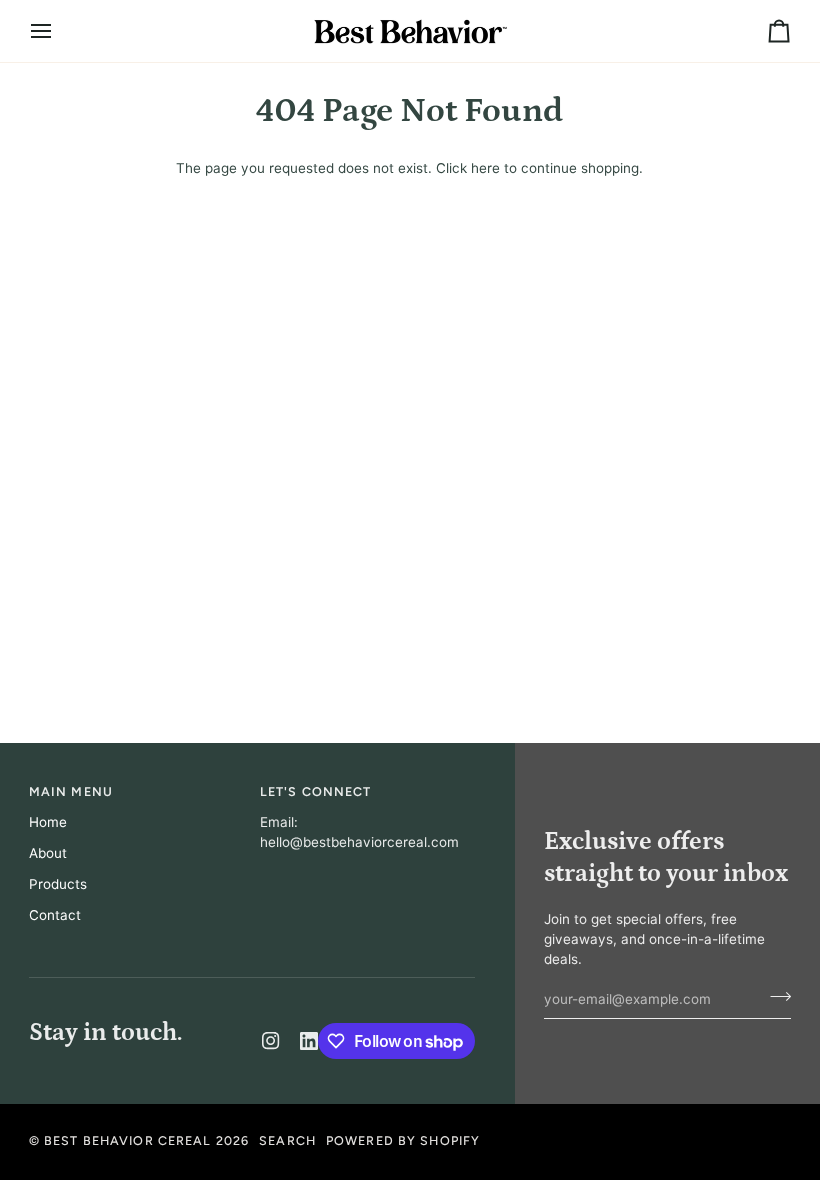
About (48, 853)
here (485, 168)
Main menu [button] (71, 791)
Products (58, 884)
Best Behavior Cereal (128, 1140)
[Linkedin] (309, 1041)
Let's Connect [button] (316, 791)
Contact (55, 915)
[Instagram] (271, 1041)
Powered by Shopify (403, 1140)
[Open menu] (59, 31)
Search (287, 1140)
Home (48, 822)
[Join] (774, 997)
